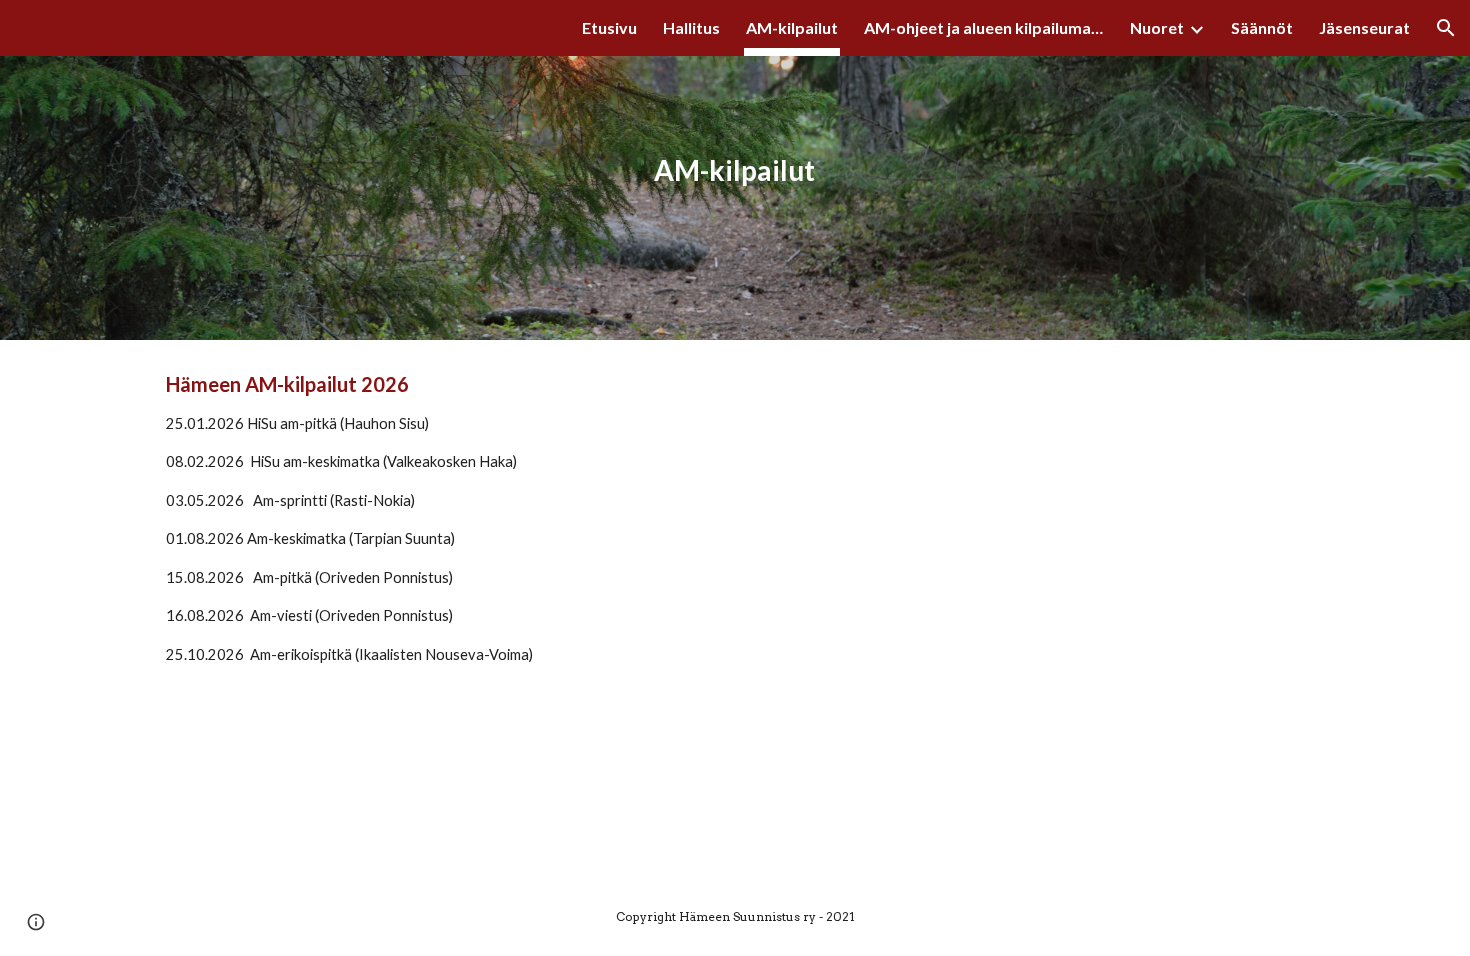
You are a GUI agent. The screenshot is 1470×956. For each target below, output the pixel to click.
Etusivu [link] (609, 27)
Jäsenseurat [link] (1364, 27)
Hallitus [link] (691, 27)
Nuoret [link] (1157, 27)
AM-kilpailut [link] (792, 27)
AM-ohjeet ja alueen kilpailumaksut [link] (984, 27)
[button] (1446, 28)
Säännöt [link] (1262, 27)
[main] (735, 170)
